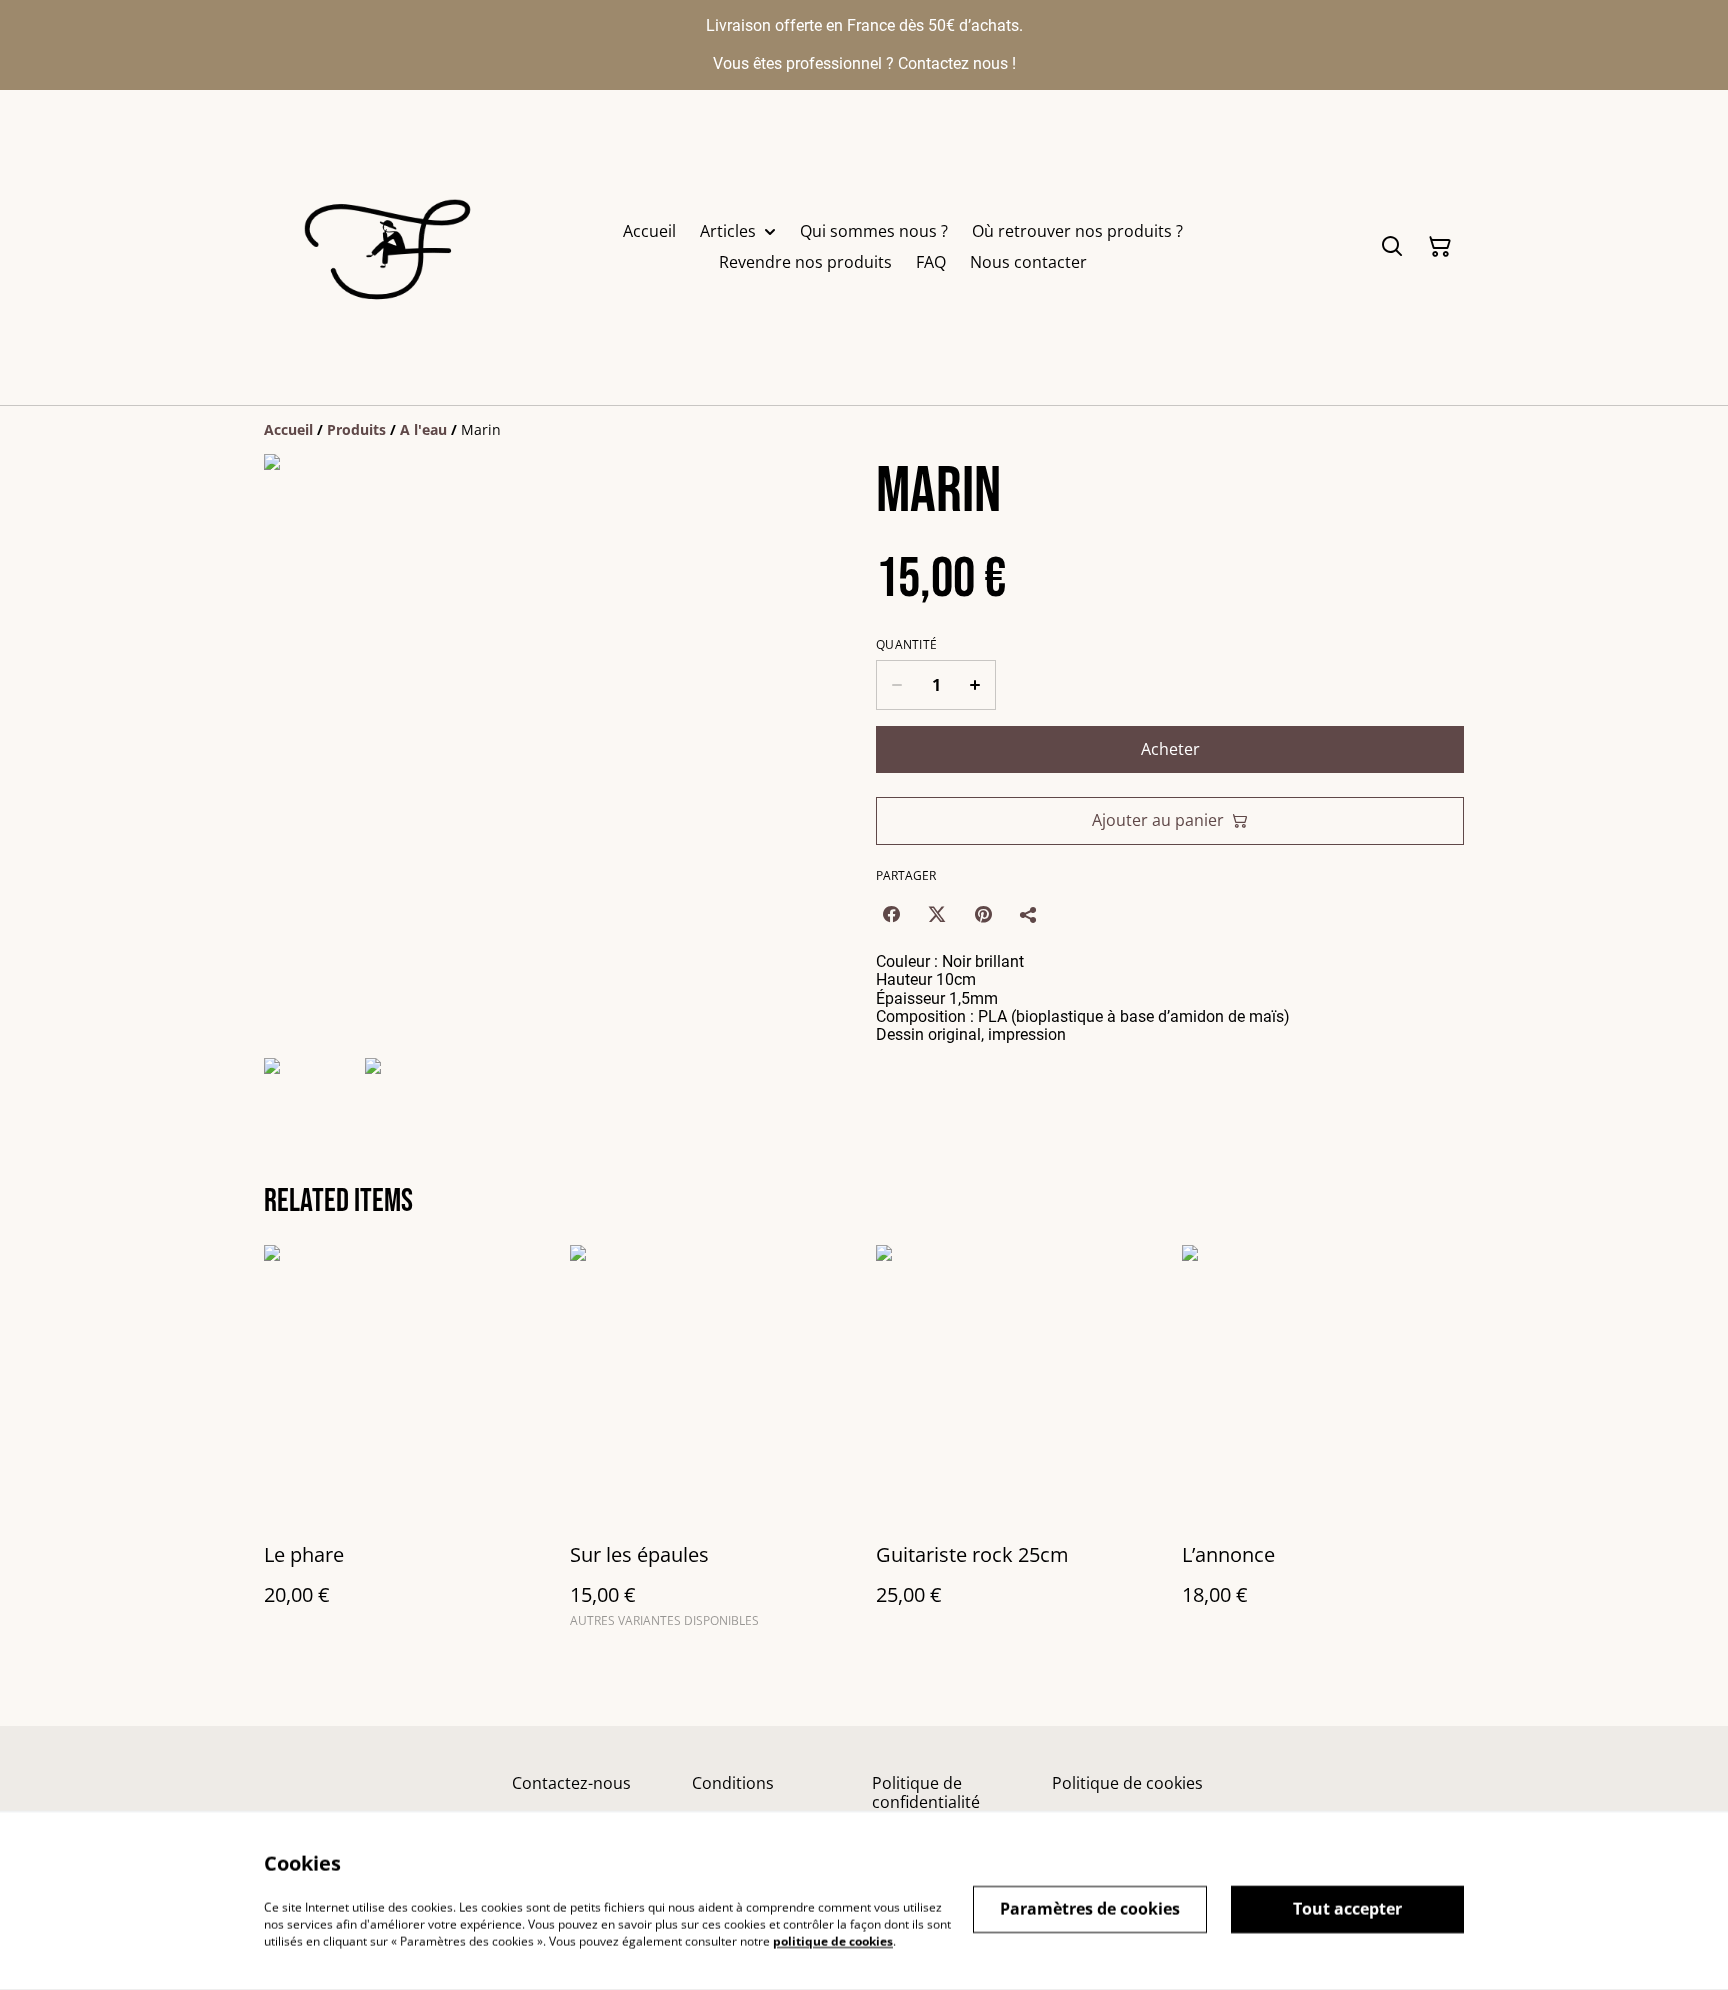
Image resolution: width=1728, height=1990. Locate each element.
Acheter (1170, 749)
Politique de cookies (1127, 1783)
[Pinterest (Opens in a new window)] (983, 914)
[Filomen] (392, 247)
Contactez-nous (571, 1783)
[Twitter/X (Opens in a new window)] (937, 914)
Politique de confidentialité (926, 1792)
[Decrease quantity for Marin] (896, 685)
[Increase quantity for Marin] (975, 685)
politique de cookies (833, 1940)
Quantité (906, 645)
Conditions (733, 1783)
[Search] (1392, 247)
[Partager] (1029, 914)
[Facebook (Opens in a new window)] (891, 914)
